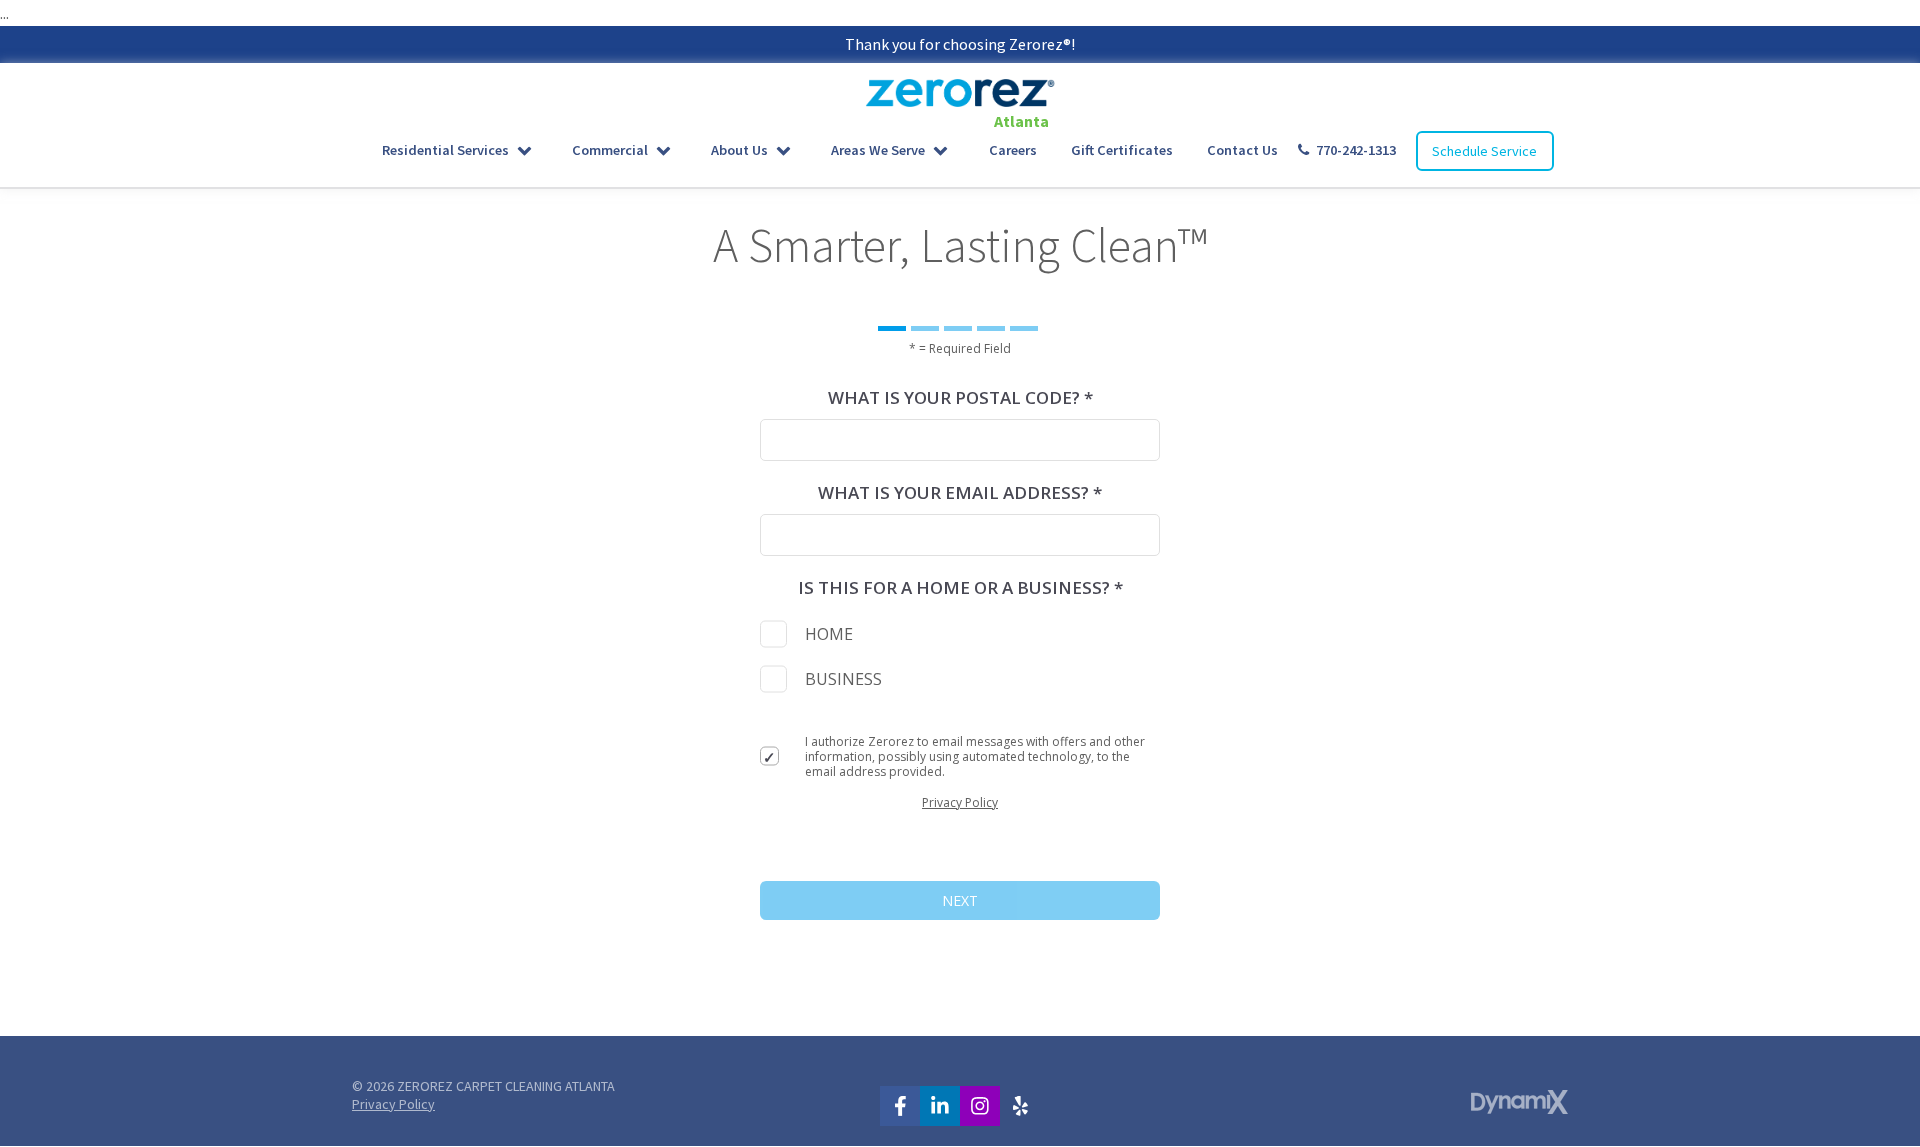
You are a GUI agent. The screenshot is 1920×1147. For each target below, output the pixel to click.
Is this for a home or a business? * (960, 587)
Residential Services (445, 150)
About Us (739, 150)
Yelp (1020, 1106)
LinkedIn (940, 1106)
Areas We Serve (878, 150)
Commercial (610, 150)
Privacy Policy (960, 802)
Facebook (900, 1106)
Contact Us (1242, 150)
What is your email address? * (960, 492)
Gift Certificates (1122, 150)
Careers (1013, 150)
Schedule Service (1484, 151)
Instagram (980, 1106)
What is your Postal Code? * (960, 397)
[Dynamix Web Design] (1519, 1102)
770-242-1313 (1356, 150)
